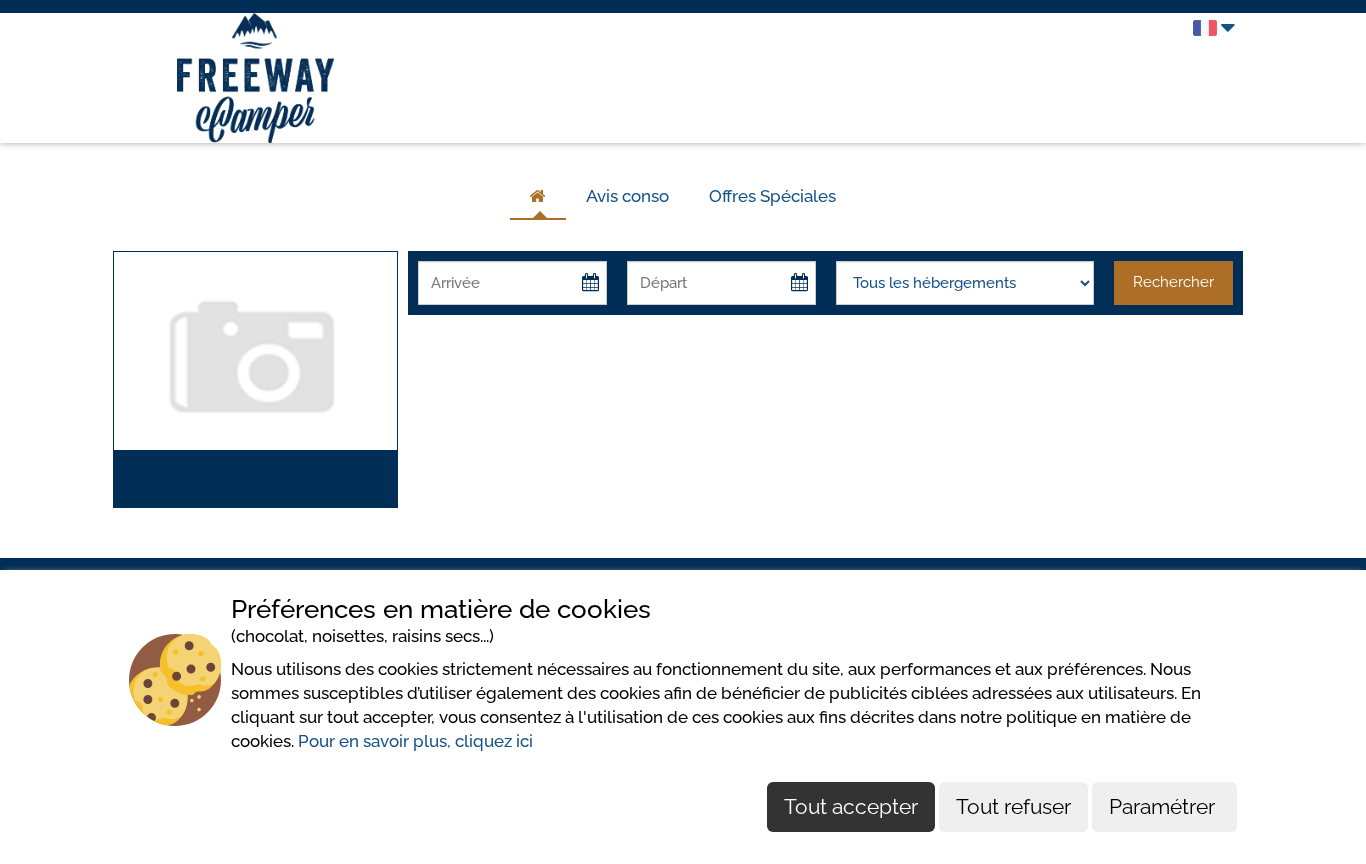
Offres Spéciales (772, 196)
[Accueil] (538, 197)
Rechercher (1173, 282)
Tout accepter (851, 806)
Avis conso (627, 196)
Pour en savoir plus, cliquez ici (415, 741)
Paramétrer (1164, 806)
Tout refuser (1013, 806)
